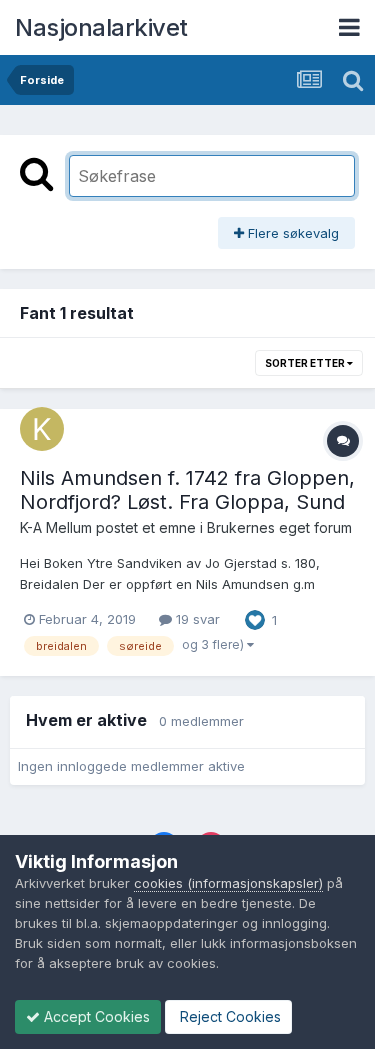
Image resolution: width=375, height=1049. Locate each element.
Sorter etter (306, 363)
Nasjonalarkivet (101, 27)
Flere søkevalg (291, 233)
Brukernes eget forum (279, 527)
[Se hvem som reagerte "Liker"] (255, 618)
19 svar (196, 619)
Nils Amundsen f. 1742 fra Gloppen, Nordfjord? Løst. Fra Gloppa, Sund (187, 490)
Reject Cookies (228, 1016)
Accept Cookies (95, 1016)
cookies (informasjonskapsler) (228, 883)
